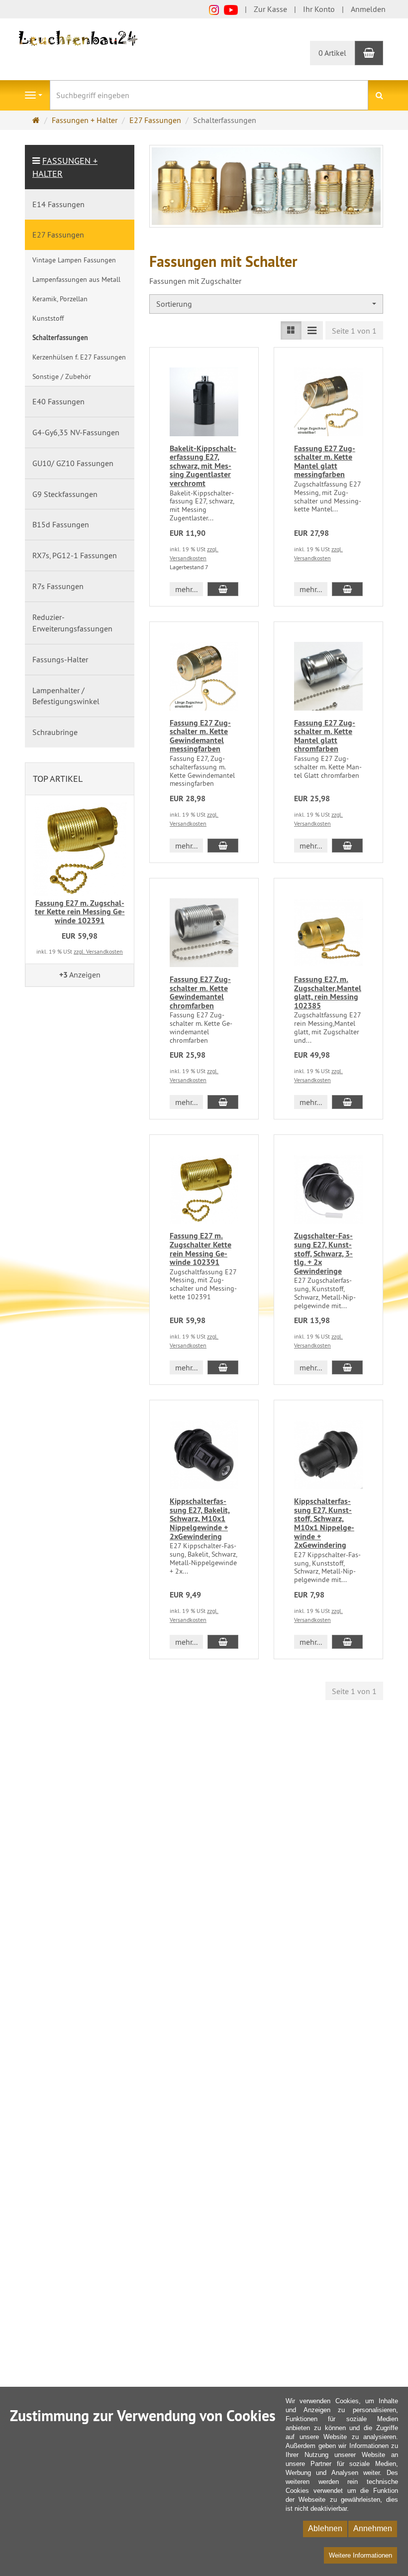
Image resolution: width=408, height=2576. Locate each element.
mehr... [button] (186, 589)
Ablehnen (325, 2528)
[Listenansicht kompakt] (312, 330)
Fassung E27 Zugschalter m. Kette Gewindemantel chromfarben (200, 992)
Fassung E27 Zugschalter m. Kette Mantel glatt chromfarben (325, 736)
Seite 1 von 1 (354, 331)
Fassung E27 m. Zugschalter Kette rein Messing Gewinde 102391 (201, 1249)
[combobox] (266, 304)
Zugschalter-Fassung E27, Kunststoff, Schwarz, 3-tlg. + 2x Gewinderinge (323, 1253)
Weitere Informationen (360, 2555)
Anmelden (368, 9)
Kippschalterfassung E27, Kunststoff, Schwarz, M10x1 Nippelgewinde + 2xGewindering (324, 1523)
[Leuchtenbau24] (80, 37)
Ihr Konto (319, 9)
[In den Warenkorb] (223, 589)
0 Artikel (332, 53)
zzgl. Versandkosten (98, 951)
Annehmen (373, 2528)
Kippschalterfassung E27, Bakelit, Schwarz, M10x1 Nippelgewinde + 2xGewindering (200, 1519)
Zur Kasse (270, 9)
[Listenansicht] (291, 330)
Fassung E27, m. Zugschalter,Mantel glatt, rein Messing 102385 (328, 992)
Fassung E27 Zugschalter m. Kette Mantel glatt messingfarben (325, 462)
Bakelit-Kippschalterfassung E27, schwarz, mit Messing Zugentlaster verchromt (203, 466)
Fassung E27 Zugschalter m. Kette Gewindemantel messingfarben (200, 736)
